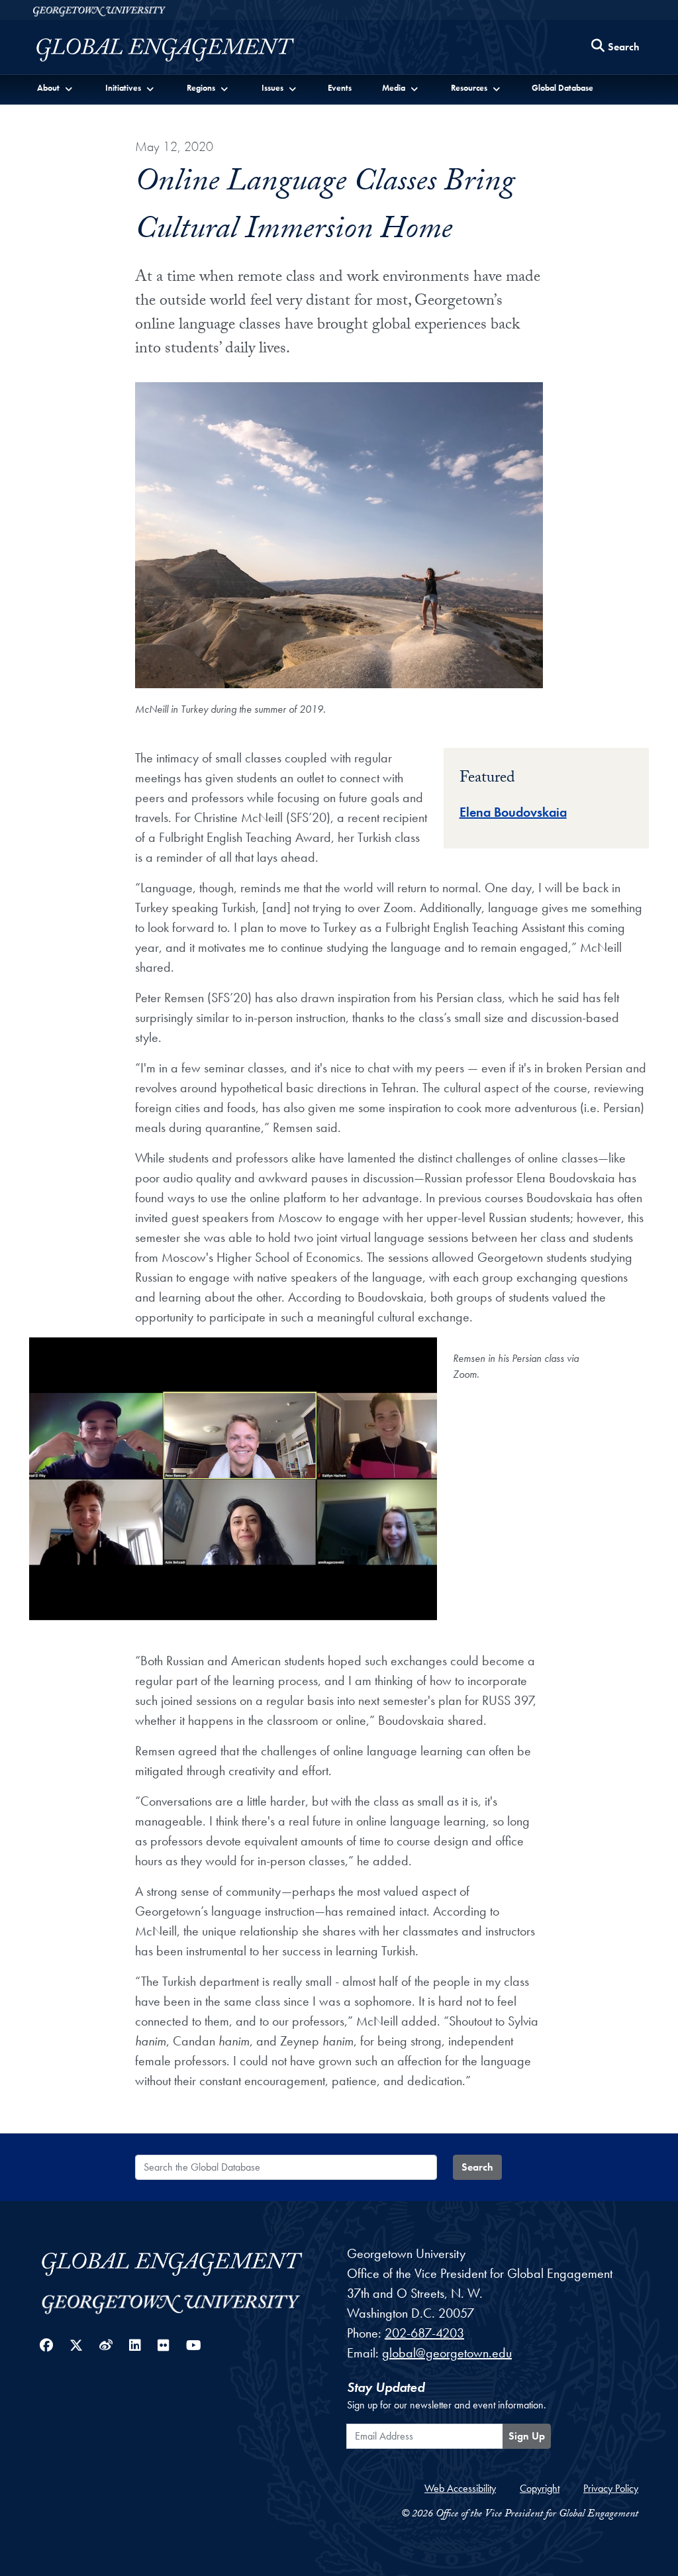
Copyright (540, 2488)
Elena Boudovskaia (513, 812)
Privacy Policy (611, 2488)
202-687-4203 (424, 2333)
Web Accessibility (460, 2488)
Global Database (562, 88)
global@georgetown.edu (447, 2353)
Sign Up (527, 2436)
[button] (55, 87)
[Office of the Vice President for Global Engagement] (178, 50)
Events (340, 88)
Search (477, 2167)
